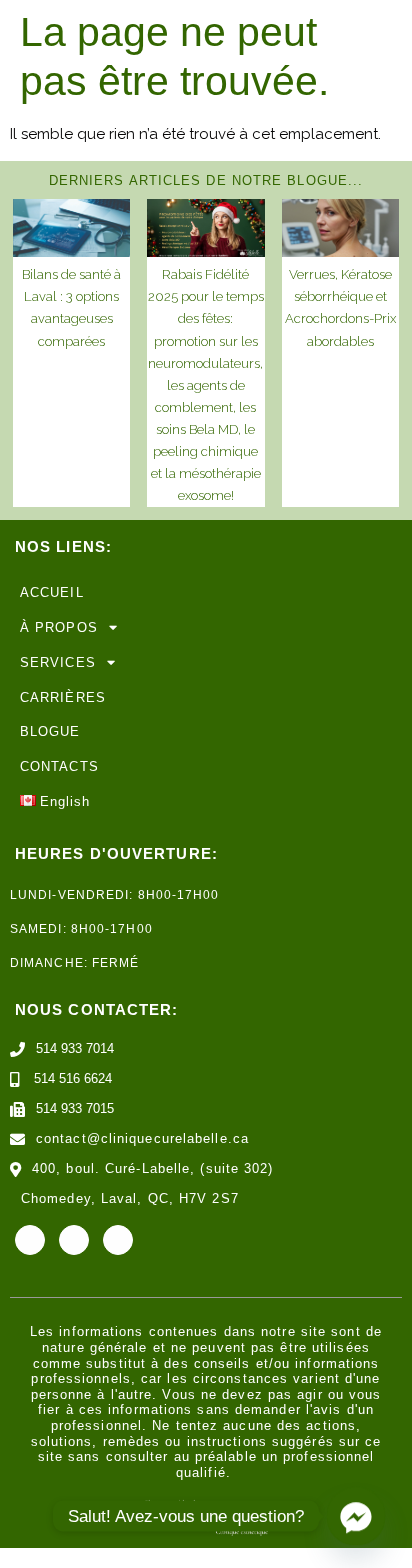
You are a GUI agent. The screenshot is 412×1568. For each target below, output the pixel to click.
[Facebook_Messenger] (356, 1516)
